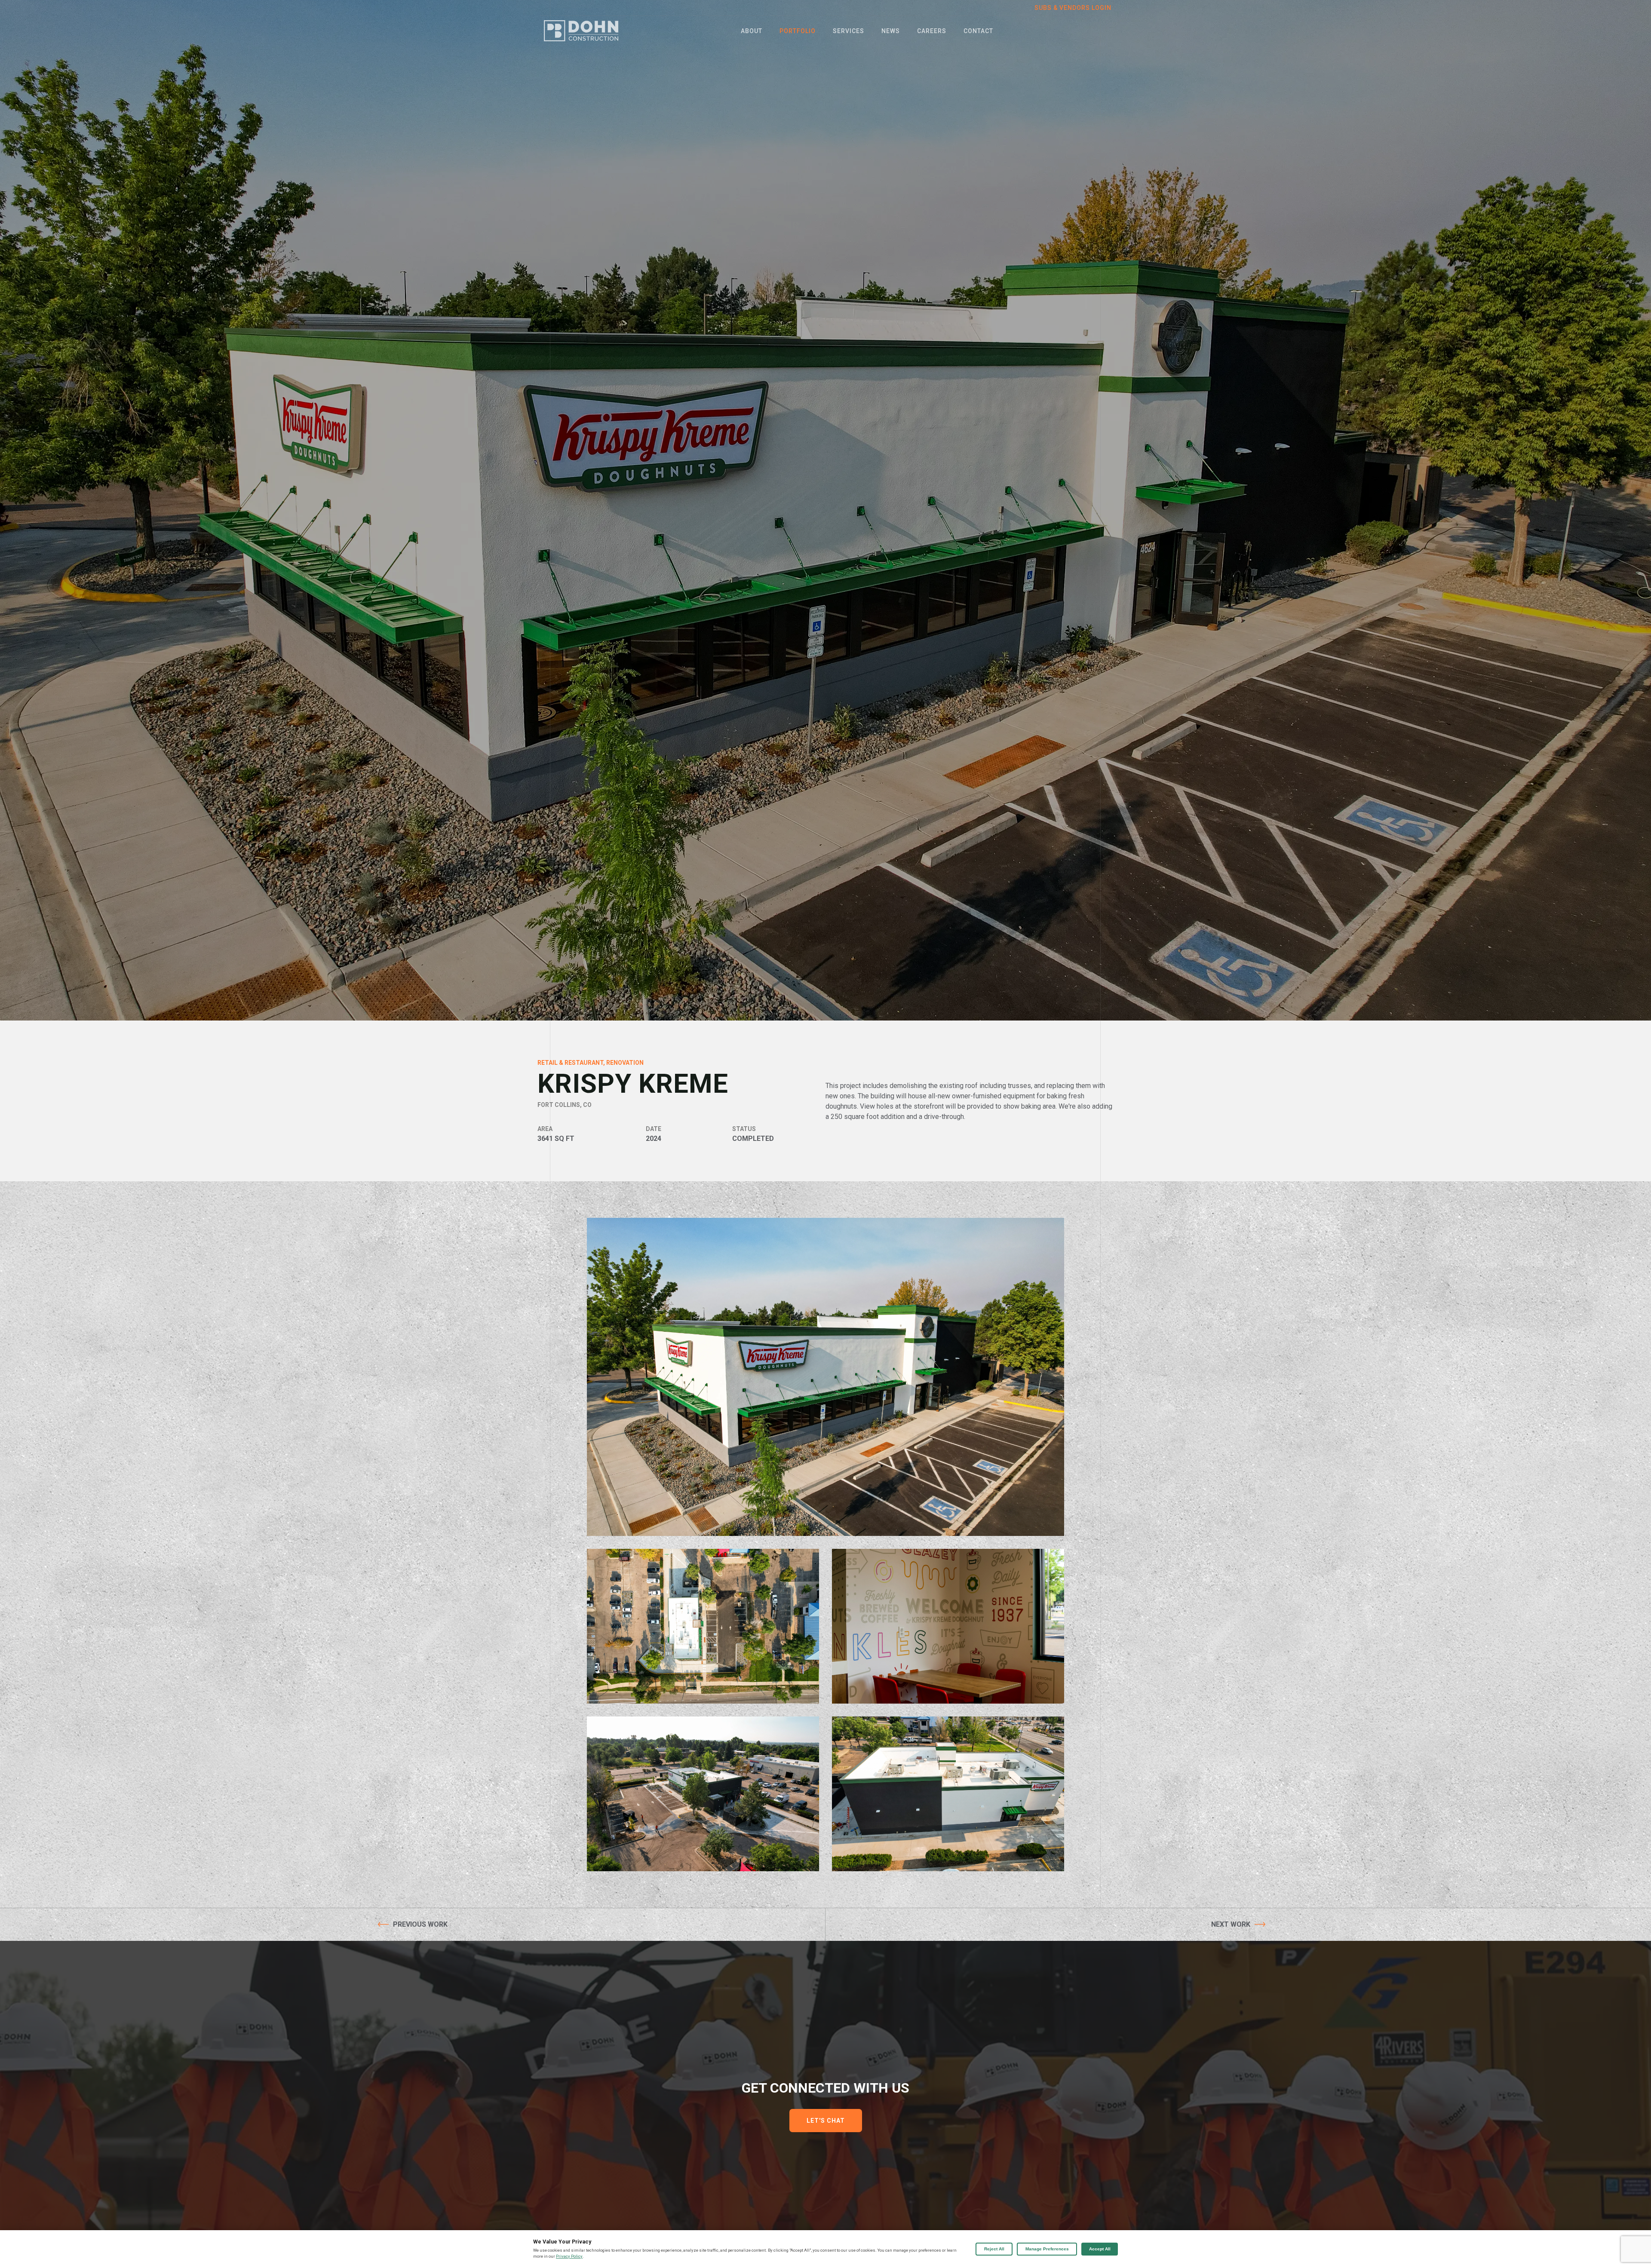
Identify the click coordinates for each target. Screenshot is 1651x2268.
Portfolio (798, 31)
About (752, 31)
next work (1231, 1924)
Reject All (994, 2249)
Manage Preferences (1047, 2249)
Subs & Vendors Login (1073, 8)
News (891, 31)
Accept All (1100, 2249)
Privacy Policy (569, 2256)
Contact (978, 31)
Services (849, 31)
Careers (932, 31)
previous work (420, 1924)
